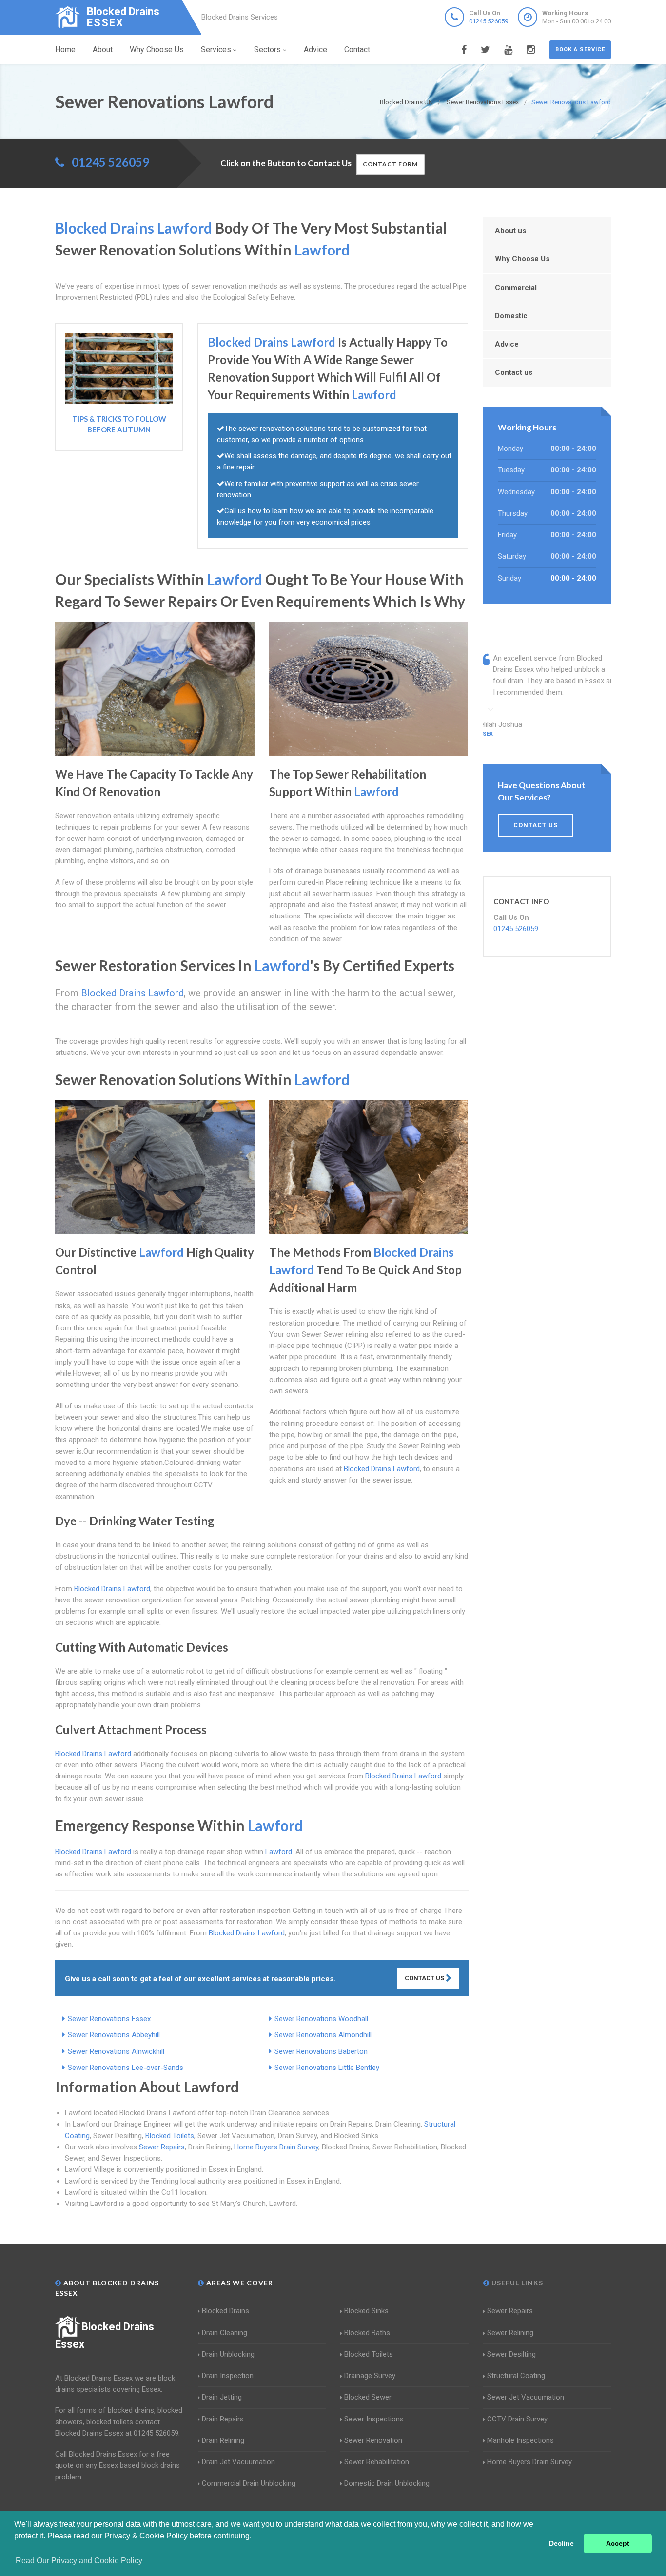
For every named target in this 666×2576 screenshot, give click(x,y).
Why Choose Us (157, 49)
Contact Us (425, 1978)
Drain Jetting (222, 2397)
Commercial (516, 288)
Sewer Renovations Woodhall (321, 2019)
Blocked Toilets (170, 2136)
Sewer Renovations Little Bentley (327, 2068)
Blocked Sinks (366, 2311)
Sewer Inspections (374, 2419)
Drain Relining (223, 2440)
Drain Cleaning (225, 2333)
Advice (315, 49)
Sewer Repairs (162, 2147)
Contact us (514, 372)
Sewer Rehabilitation (377, 2462)
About (103, 49)
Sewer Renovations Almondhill (323, 2035)
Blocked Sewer (368, 2397)
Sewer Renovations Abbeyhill (114, 2035)
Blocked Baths (367, 2333)
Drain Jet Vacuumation (238, 2462)
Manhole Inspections (520, 2440)
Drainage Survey (370, 2376)
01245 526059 (489, 21)
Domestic (511, 316)
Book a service (580, 49)
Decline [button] (561, 2543)
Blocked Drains (225, 2311)
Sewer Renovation (373, 2440)
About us (510, 231)
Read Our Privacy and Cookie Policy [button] (79, 2561)
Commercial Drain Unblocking (249, 2483)
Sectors (267, 49)
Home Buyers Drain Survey (276, 2147)
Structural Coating (516, 2376)
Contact (357, 49)
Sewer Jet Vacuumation (526, 2397)
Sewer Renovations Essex (109, 2019)
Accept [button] (618, 2543)
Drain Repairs (223, 2419)
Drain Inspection (228, 2376)
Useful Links (516, 2283)
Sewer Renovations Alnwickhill (116, 2051)
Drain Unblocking (228, 2354)
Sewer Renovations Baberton (321, 2051)
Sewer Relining (510, 2333)
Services (216, 49)
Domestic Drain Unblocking (387, 2483)
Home (65, 49)
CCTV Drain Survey (517, 2419)
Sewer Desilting (511, 2354)
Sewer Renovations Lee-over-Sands (126, 2068)
